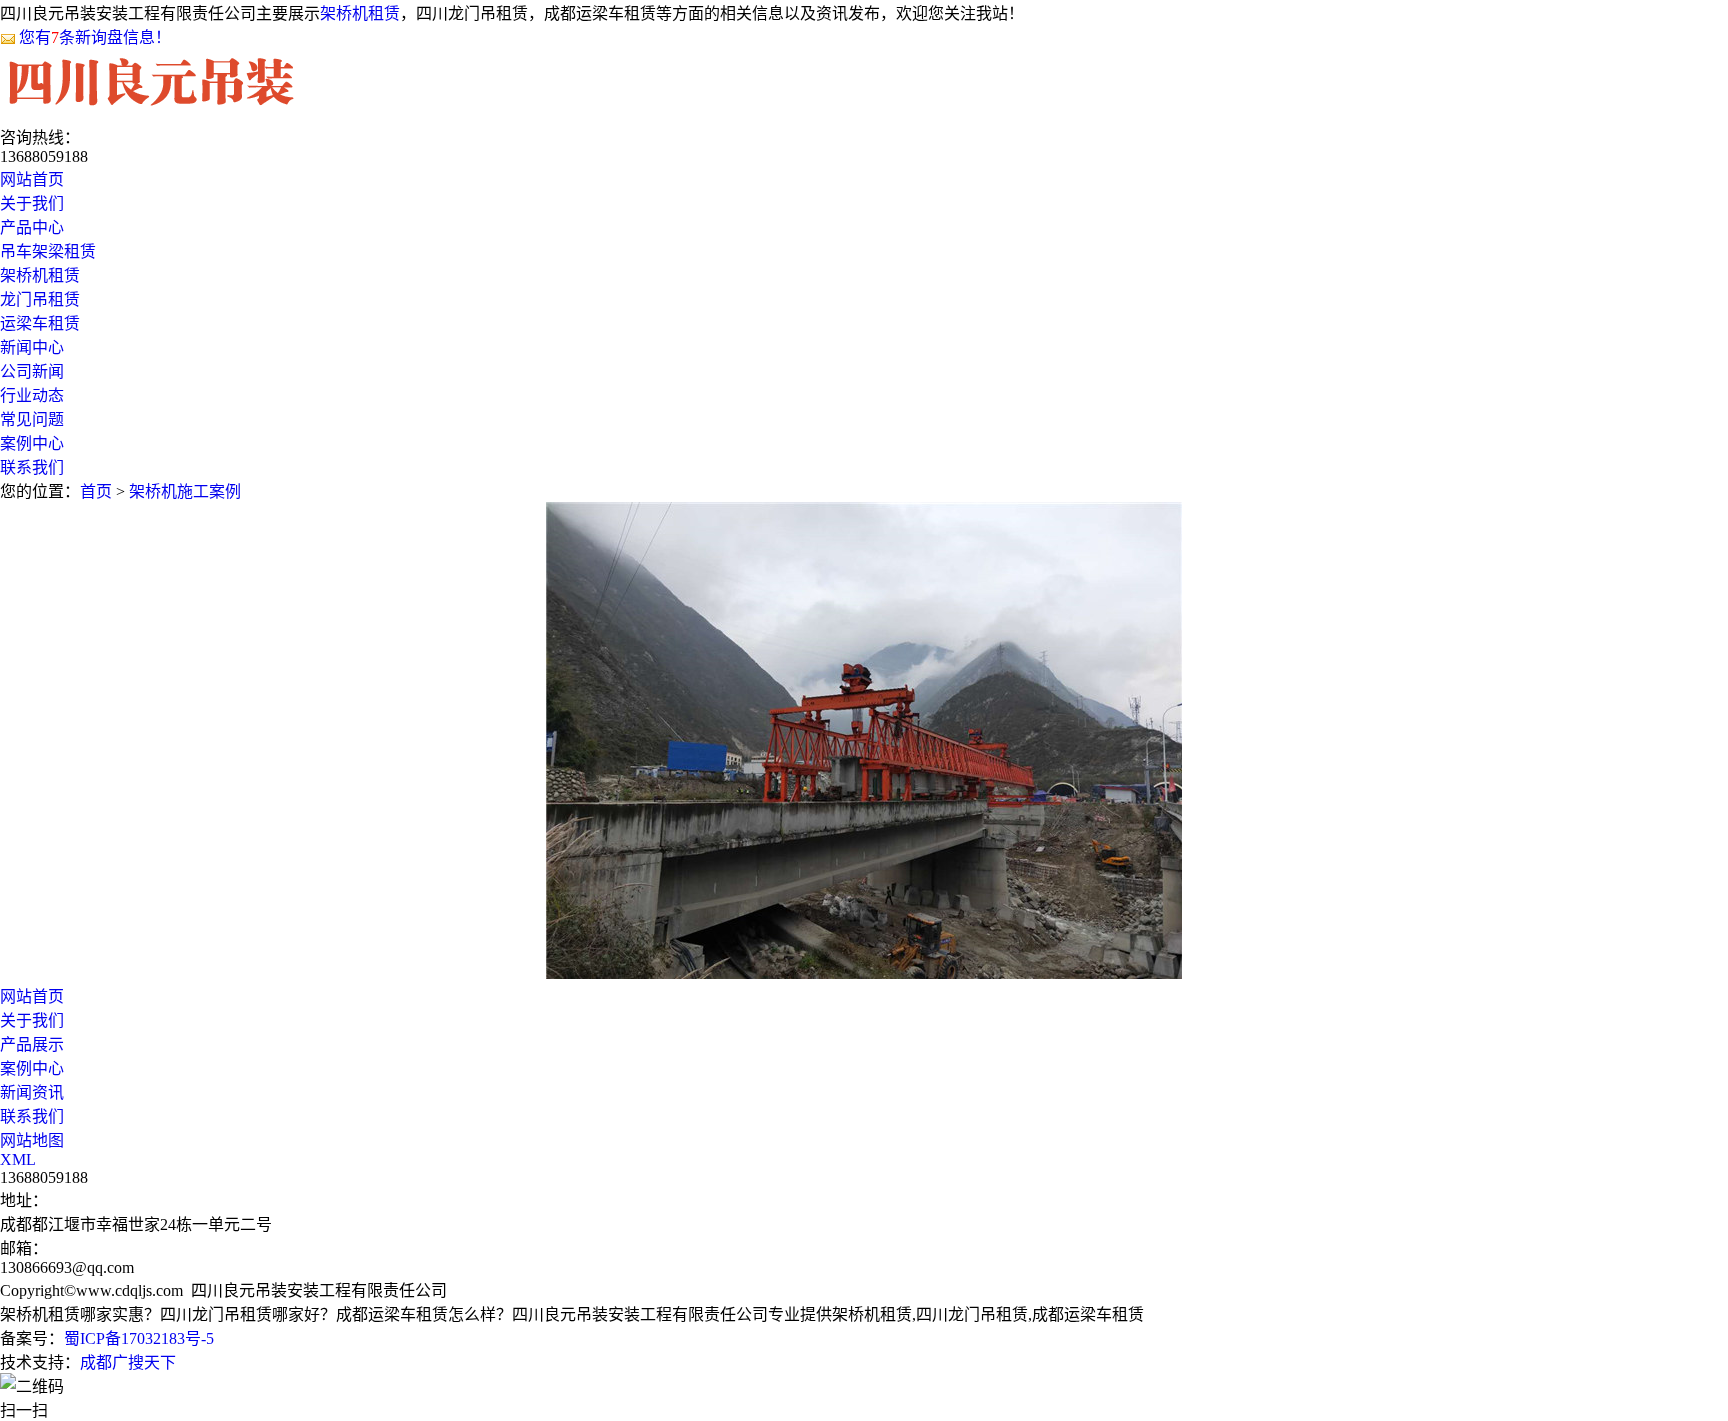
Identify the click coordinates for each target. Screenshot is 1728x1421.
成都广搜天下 (128, 1362)
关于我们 (32, 1020)
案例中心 (32, 1068)
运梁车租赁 (40, 323)
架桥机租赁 (360, 13)
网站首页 (32, 996)
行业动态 (32, 395)
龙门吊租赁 (40, 299)
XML (18, 1159)
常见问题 (32, 419)
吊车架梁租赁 (48, 251)
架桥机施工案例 (185, 491)
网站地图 (32, 1140)
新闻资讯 (32, 1092)
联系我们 (32, 1116)
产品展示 (32, 1044)
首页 (96, 491)
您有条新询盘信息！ (95, 37)
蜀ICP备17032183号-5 (139, 1338)
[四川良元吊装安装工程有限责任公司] (151, 105)
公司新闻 (32, 371)
